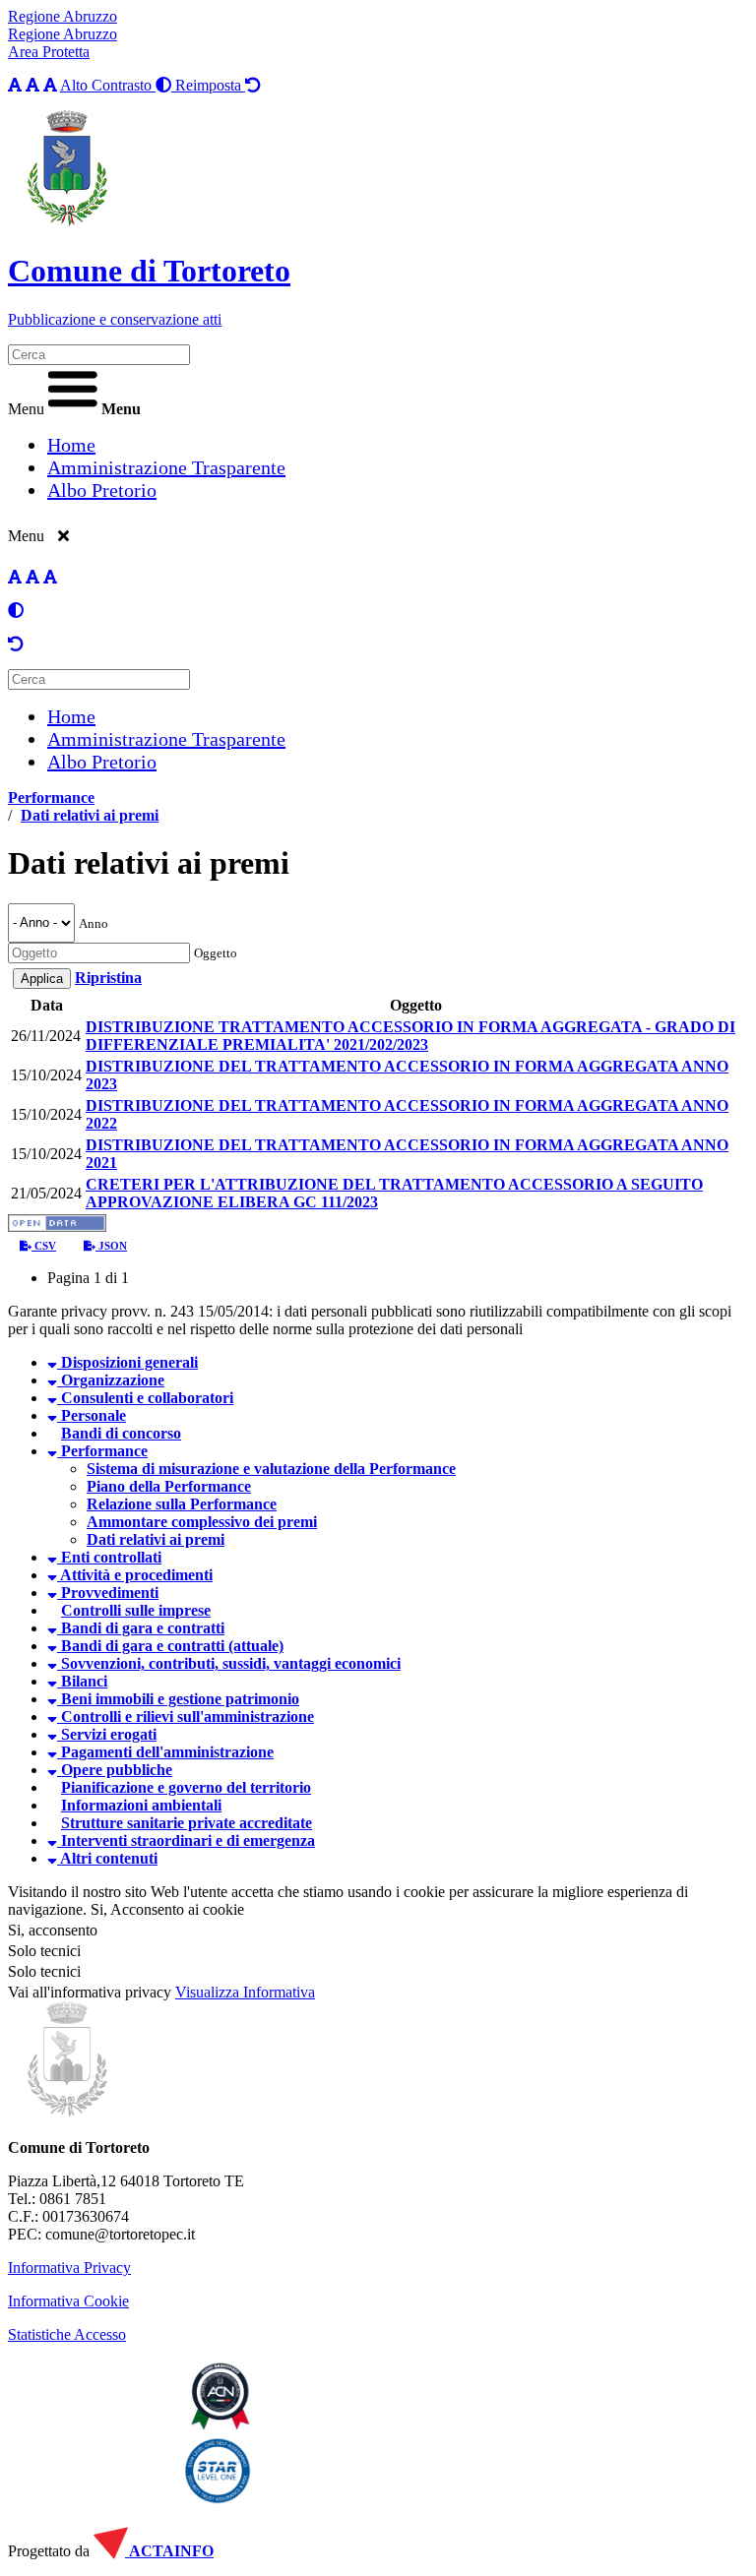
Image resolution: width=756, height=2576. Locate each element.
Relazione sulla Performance (182, 1504)
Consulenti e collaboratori (145, 1398)
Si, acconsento (53, 1930)
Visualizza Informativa (245, 1992)
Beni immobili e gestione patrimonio (178, 1699)
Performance (51, 797)
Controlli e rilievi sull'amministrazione (186, 1717)
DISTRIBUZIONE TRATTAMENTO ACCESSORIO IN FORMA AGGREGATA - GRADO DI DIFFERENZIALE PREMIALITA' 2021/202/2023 (410, 1036)
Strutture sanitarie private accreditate (187, 1823)
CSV (44, 1246)
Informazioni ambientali (141, 1805)
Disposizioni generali (127, 1362)
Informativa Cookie (68, 2301)
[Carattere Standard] (15, 85)
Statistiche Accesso (67, 2334)
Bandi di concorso (121, 1433)
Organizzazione (111, 1380)
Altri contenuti (107, 1858)
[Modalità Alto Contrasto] (16, 611)
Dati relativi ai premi (90, 815)
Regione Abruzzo (63, 16)
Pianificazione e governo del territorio (186, 1787)
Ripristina (108, 978)
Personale (92, 1415)
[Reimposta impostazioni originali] (16, 644)
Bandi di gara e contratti (141, 1628)
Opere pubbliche (115, 1770)
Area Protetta (49, 52)
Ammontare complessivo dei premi (202, 1522)
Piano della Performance (169, 1486)
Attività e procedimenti (135, 1575)
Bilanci (82, 1681)
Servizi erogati (107, 1734)
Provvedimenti (108, 1593)
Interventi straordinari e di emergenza (186, 1840)
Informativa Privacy (69, 2268)
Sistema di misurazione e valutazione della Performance (271, 1469)
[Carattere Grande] (50, 85)
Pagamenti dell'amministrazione (165, 1752)
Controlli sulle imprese (136, 1610)
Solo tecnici (44, 1971)
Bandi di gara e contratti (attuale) (170, 1646)
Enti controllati (109, 1557)
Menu (26, 409)
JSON (111, 1246)
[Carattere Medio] (32, 85)
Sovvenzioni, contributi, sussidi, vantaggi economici (229, 1663)
